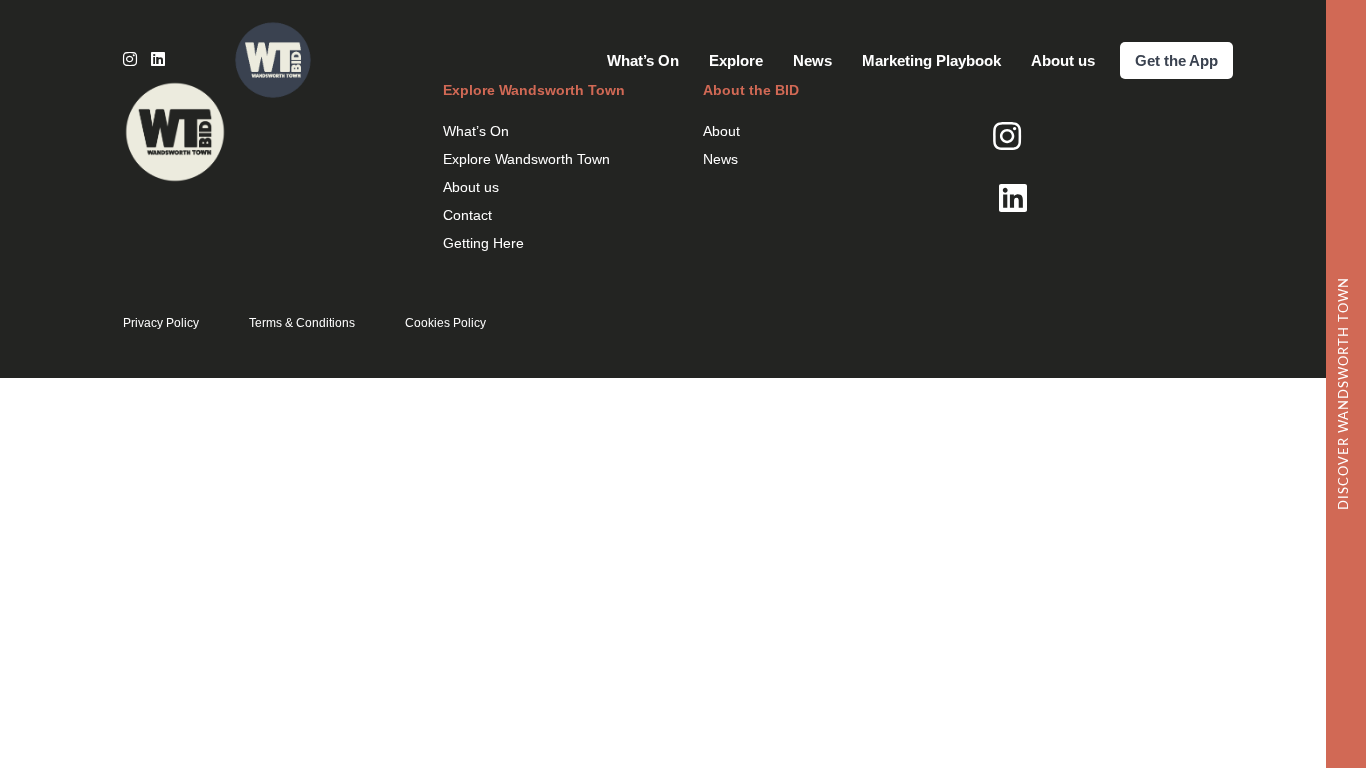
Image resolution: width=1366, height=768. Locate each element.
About (721, 131)
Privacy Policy (161, 323)
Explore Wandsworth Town (526, 159)
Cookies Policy (445, 323)
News (812, 60)
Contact (467, 215)
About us (1063, 60)
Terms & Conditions (302, 323)
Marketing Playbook (931, 60)
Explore (736, 60)
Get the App (1176, 60)
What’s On (643, 60)
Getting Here (483, 243)
